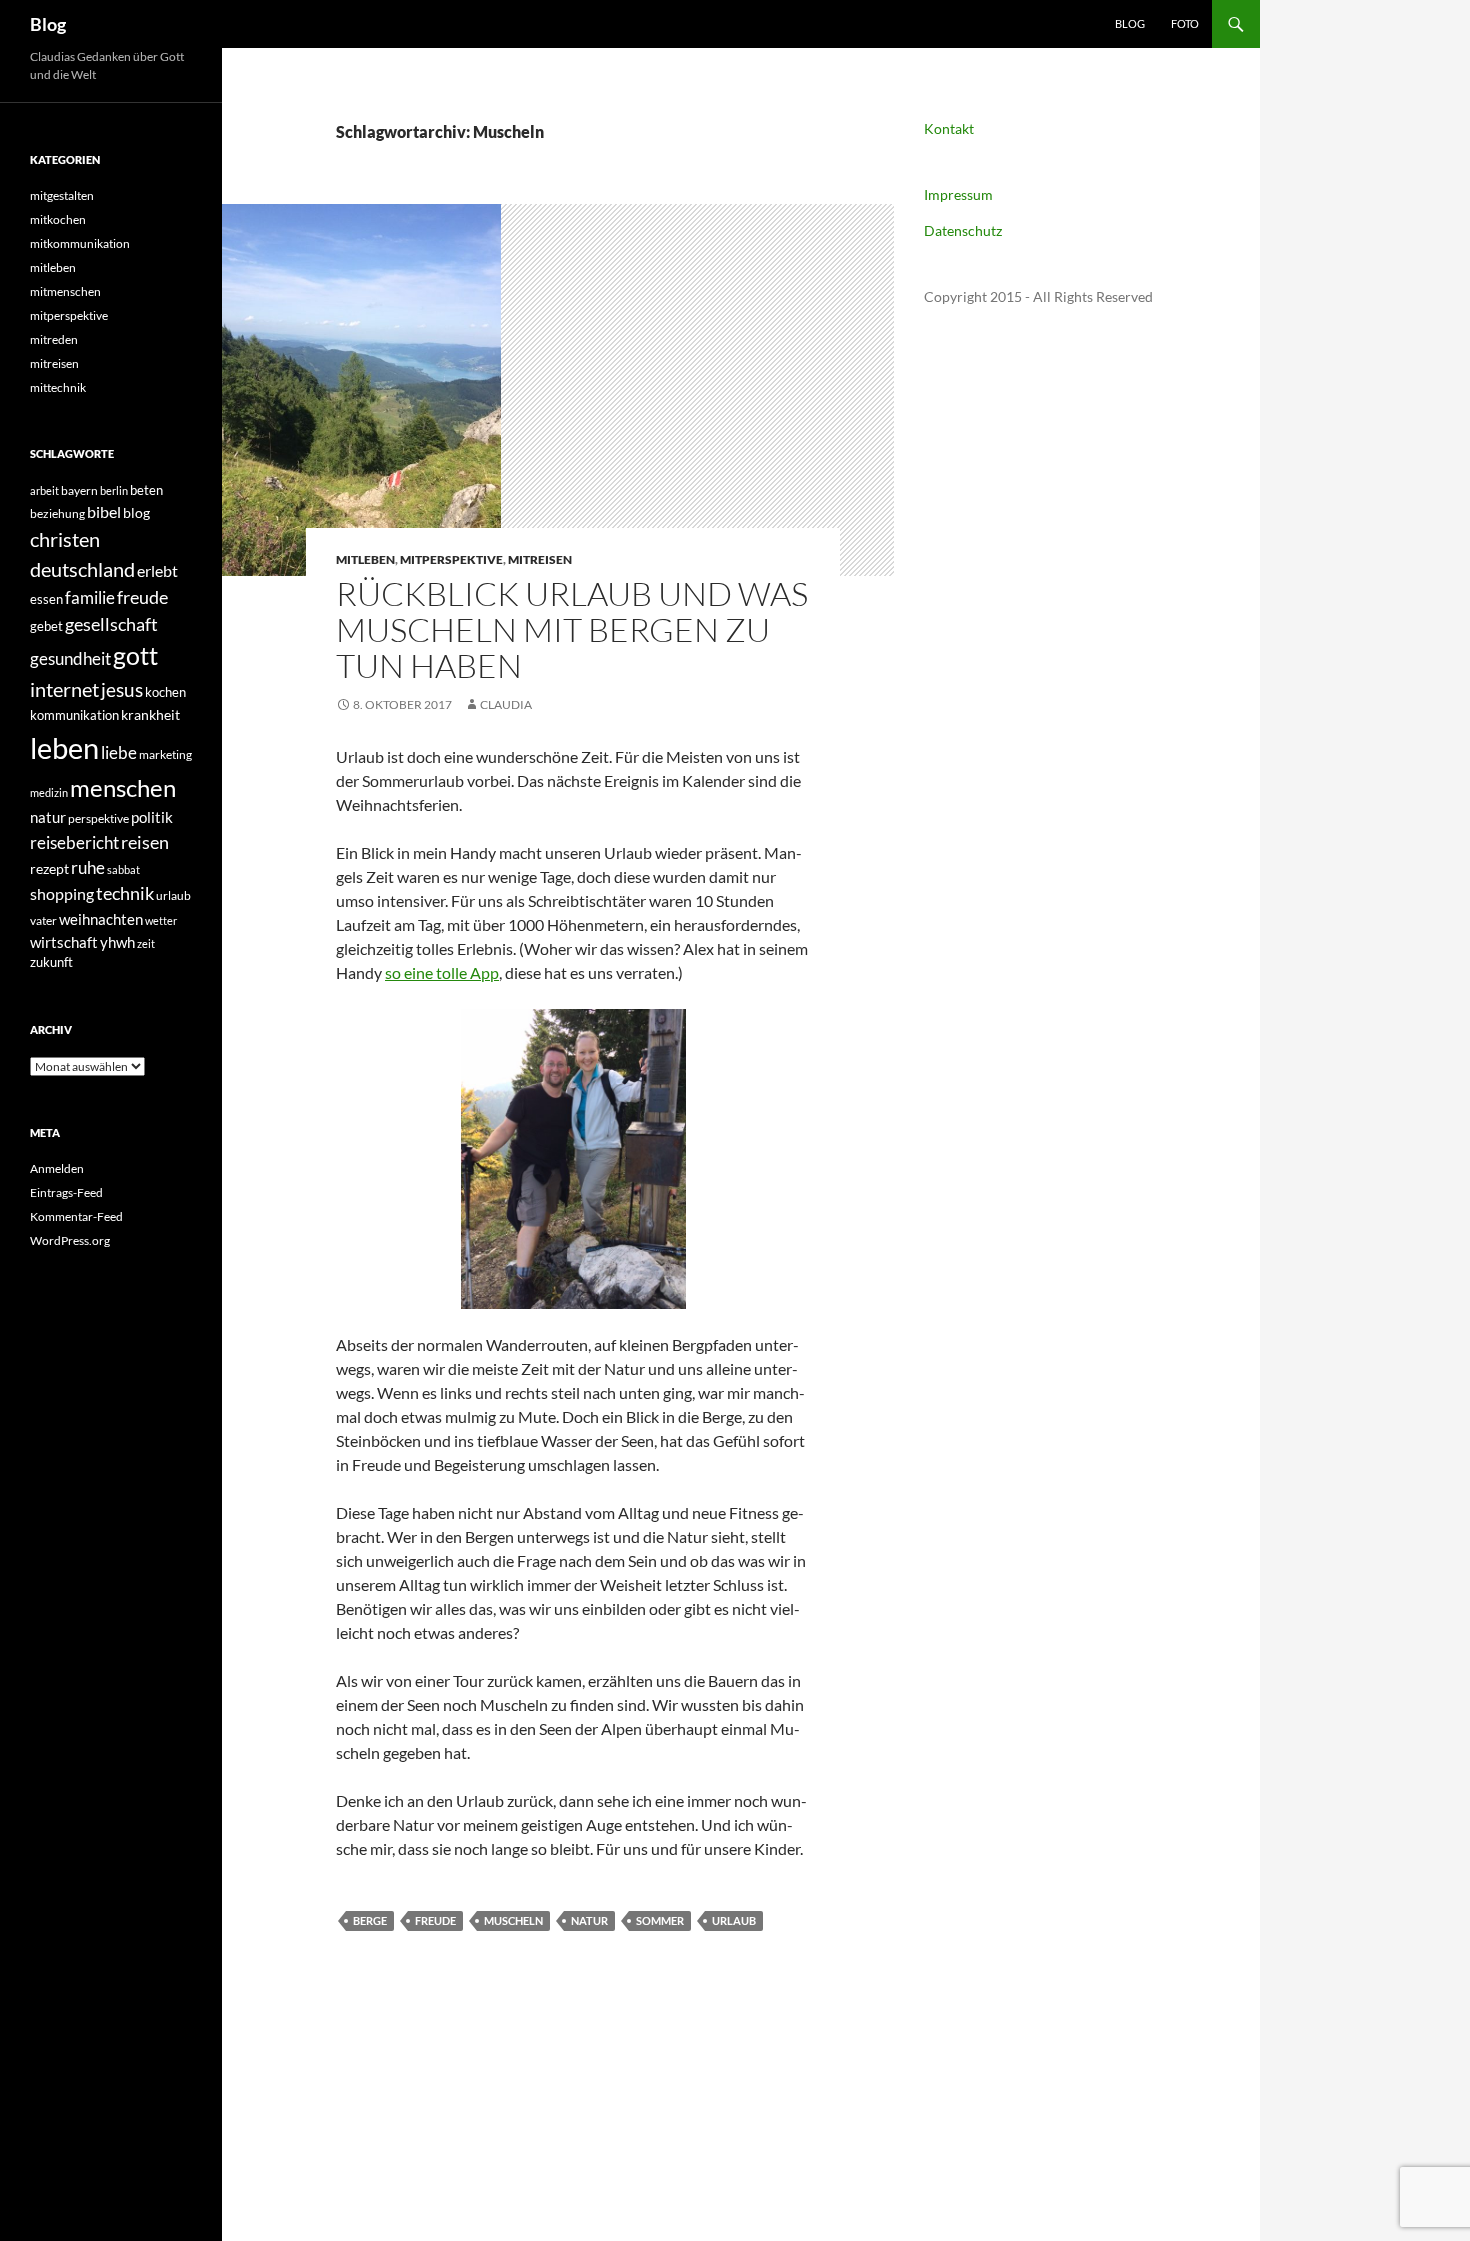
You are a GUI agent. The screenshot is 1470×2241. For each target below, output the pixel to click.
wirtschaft (64, 942)
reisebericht (74, 842)
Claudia (506, 704)
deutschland (82, 569)
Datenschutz (963, 230)
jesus (122, 689)
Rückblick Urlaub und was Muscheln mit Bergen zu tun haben (572, 629)
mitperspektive (451, 559)
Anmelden (57, 1168)
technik (125, 893)
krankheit (150, 714)
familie (90, 597)
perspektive (98, 818)
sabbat (123, 869)
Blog (48, 24)
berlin (114, 490)
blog (136, 512)
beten (146, 490)
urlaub (734, 1920)
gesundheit (70, 658)
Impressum (958, 194)
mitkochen (58, 219)
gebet (46, 626)
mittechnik (58, 387)
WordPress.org (70, 1240)
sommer (660, 1920)
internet (64, 689)
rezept (49, 868)
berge (370, 1920)
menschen (123, 787)
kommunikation (74, 715)
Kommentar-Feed (76, 1216)
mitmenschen (65, 291)
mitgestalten (62, 195)
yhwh (117, 942)
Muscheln (513, 1920)
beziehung (57, 513)
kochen (165, 692)
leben (64, 747)
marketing (165, 754)
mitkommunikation (80, 243)
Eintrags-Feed (66, 1192)
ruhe (88, 868)
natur (589, 1920)
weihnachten (101, 919)
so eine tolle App (442, 972)
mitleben (365, 559)
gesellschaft (111, 624)
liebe (119, 752)
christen (65, 539)
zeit (146, 943)
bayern (79, 490)
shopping (62, 894)
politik (152, 817)
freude (435, 1920)
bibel (104, 512)
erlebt (157, 570)
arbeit (44, 490)
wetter (161, 920)
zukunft (51, 962)
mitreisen (540, 559)
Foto (1185, 23)
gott (135, 655)
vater (43, 920)
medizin (49, 792)
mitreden (54, 339)
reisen (145, 842)
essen (46, 599)
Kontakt (949, 128)
